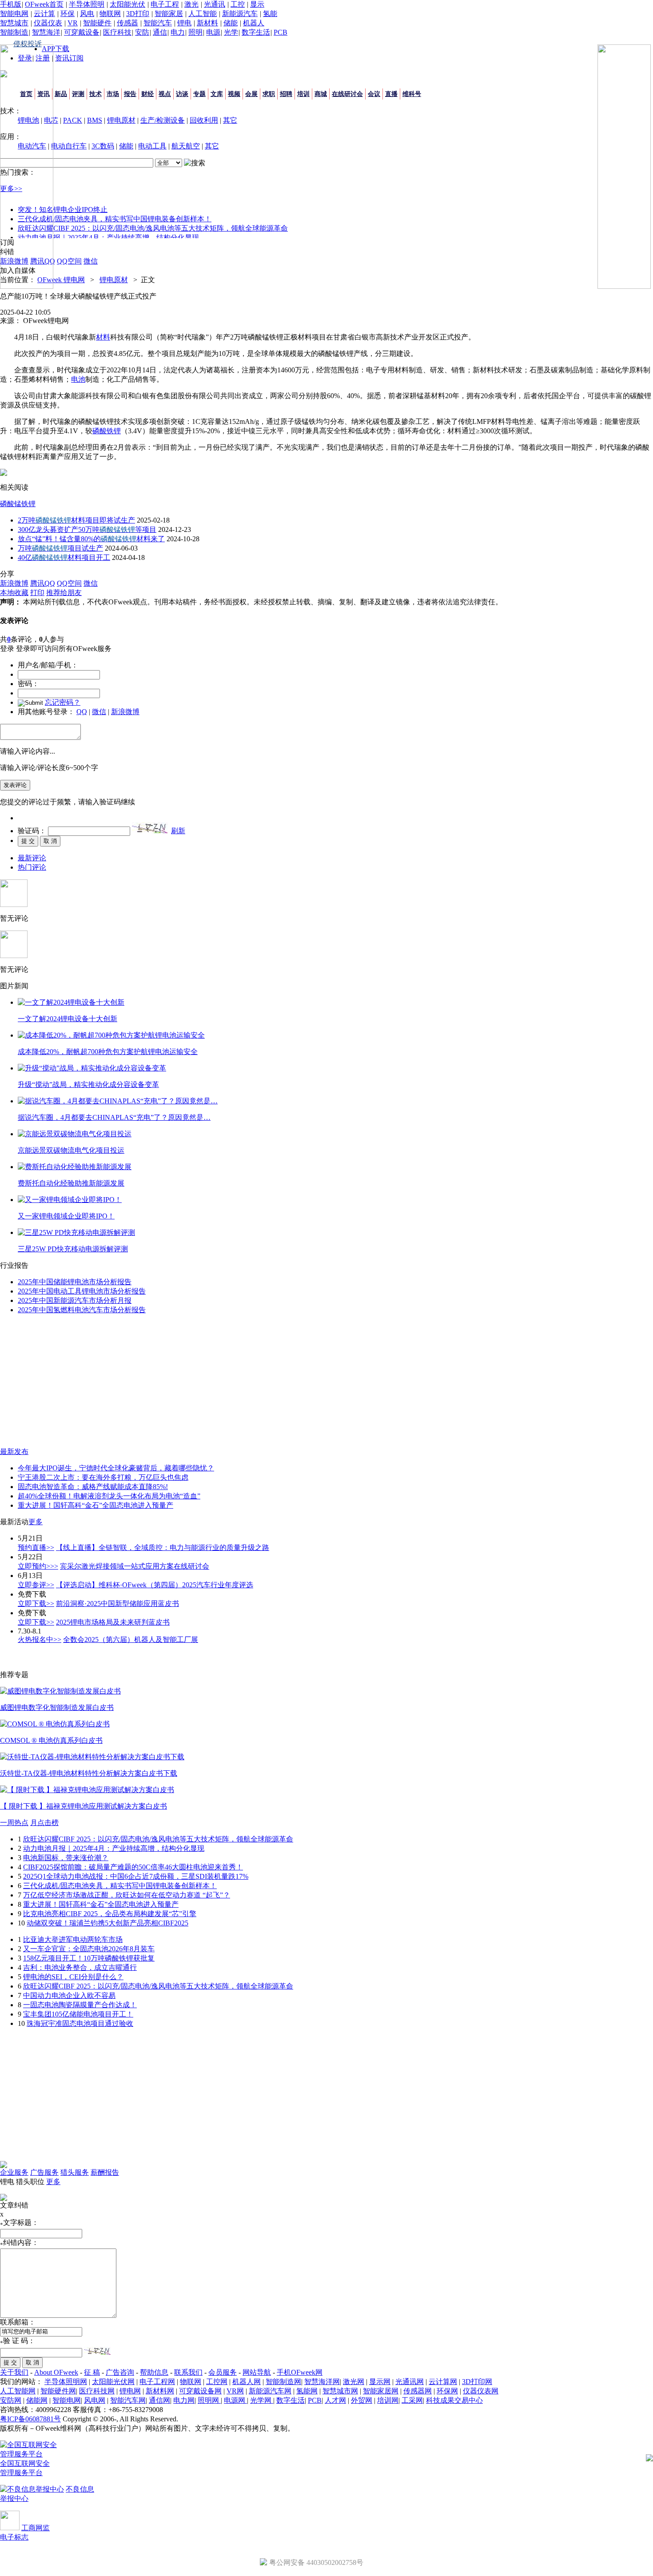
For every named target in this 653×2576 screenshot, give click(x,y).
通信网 (159, 2400)
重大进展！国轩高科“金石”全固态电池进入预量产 (96, 1505)
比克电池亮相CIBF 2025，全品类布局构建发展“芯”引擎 (110, 1914)
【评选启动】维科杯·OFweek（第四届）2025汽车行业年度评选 (155, 1585)
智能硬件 (97, 23)
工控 (238, 4)
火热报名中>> (40, 1639)
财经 (147, 94)
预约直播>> (36, 1548)
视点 (165, 94)
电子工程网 (157, 2382)
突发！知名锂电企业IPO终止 (63, 210)
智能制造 (14, 32)
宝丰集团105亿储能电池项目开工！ (78, 2014)
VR (73, 23)
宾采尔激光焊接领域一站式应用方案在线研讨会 (135, 1566)
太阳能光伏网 (113, 2382)
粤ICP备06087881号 (30, 2419)
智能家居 (169, 14)
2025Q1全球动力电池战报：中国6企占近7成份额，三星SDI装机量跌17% (136, 1876)
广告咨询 (120, 2372)
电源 (213, 32)
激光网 (354, 2382)
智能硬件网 (58, 2391)
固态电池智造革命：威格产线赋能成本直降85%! (93, 1487)
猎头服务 (75, 2172)
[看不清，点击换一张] (150, 828)
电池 (78, 379)
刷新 (178, 831)
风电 (87, 14)
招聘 (286, 94)
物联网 (110, 14)
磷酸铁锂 (107, 431)
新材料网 (160, 2391)
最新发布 (14, 1452)
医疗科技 (117, 32)
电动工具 (152, 146)
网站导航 (257, 2372)
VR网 (235, 2391)
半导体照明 (87, 4)
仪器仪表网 (481, 2391)
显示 (257, 4)
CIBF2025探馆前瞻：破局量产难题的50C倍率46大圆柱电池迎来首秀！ (133, 1867)
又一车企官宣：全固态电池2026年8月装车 (89, 1949)
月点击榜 (44, 1823)
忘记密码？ (63, 702)
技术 (96, 94)
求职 (269, 94)
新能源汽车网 (270, 2391)
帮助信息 (154, 2372)
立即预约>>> (38, 1566)
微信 (99, 712)
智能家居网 (381, 2391)
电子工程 (165, 4)
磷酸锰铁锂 (18, 504)
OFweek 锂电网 (61, 280)
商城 (321, 94)
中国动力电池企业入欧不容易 (69, 1995)
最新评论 (32, 858)
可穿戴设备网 (200, 2391)
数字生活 (256, 32)
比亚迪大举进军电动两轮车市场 (73, 1939)
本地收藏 (14, 593)
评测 (78, 94)
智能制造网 (283, 2382)
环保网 (447, 2391)
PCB (281, 32)
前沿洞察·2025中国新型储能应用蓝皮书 (117, 1604)
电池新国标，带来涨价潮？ (66, 1858)
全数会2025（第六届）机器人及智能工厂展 (131, 1639)
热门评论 (32, 867)
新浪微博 (125, 712)
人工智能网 (18, 2391)
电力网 (184, 2400)
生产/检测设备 (163, 120)
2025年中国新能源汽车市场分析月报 (75, 1300)
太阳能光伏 (127, 4)
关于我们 (14, 2372)
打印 (37, 593)
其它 (230, 120)
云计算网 (443, 2382)
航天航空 (186, 146)
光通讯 (215, 4)
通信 (160, 32)
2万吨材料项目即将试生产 (76, 520)
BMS (95, 120)
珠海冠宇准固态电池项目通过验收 (80, 2023)
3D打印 (138, 14)
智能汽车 (158, 23)
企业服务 (14, 2172)
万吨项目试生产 (60, 548)
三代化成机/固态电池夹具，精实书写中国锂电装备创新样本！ (115, 219)
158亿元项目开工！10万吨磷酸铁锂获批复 (89, 1958)
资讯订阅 (69, 58)
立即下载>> (36, 1604)
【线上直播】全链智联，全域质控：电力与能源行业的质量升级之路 (163, 1548)
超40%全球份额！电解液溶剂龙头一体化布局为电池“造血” (109, 1496)
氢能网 (307, 2391)
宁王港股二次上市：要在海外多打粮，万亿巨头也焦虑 (103, 1477)
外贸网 (362, 2400)
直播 (391, 94)
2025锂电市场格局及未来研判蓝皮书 (113, 1622)
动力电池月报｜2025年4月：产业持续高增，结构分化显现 (108, 238)
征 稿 (92, 2372)
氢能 (270, 14)
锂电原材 (121, 120)
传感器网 (418, 2391)
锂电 (184, 23)
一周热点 (14, 1823)
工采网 (412, 2400)
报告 (130, 94)
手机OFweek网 (300, 2372)
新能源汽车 (240, 14)
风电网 (95, 2400)
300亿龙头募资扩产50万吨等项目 (87, 529)
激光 (191, 4)
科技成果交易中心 (454, 2400)
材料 (103, 337)
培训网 (388, 2400)
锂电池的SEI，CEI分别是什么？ (73, 1977)
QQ (82, 712)
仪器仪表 (48, 23)
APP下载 (56, 49)
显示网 (380, 2382)
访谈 (182, 94)
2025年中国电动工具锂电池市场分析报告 (82, 1291)
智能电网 (14, 14)
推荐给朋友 (64, 593)
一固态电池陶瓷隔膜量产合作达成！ (80, 2005)
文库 (217, 94)
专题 (199, 94)
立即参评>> (36, 1585)
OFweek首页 (44, 4)
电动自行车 (69, 146)
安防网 (11, 2400)
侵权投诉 (28, 44)
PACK (73, 120)
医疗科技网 (97, 2391)
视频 (234, 94)
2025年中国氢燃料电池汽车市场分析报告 (82, 1310)
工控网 (217, 2382)
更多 (36, 1522)
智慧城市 (14, 23)
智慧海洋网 (322, 2382)
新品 (61, 94)
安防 (142, 32)
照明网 (209, 2400)
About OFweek (56, 2372)
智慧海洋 (46, 32)
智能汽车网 (128, 2400)
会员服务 (223, 2372)
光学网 (262, 2400)
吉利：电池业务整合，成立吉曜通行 (80, 1967)
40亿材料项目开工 (64, 557)
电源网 (235, 2400)
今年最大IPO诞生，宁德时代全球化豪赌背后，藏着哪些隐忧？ (116, 1468)
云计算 (44, 14)
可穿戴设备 (82, 32)
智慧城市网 (340, 2391)
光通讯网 (410, 2382)
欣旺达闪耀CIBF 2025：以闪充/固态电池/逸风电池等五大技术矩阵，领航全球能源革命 (153, 228)
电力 (178, 32)
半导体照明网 (66, 2382)
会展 (251, 94)
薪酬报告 (105, 2172)
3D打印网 (477, 2382)
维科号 (412, 94)
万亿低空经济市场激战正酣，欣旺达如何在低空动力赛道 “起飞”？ (127, 1895)
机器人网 (247, 2382)
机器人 (254, 23)
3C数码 (103, 146)
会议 (374, 94)
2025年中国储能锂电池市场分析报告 (75, 1282)
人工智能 (203, 14)
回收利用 (204, 120)
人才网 (335, 2400)
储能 (231, 23)
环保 (68, 14)
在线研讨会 (347, 94)
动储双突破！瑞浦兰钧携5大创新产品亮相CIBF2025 (108, 1923)
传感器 (127, 23)
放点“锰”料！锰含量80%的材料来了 (91, 539)
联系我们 (188, 2372)
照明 (195, 32)
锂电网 (130, 2391)
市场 (113, 94)
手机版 (11, 4)
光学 (231, 32)
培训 (303, 94)
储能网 (37, 2400)
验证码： (32, 831)
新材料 (207, 23)
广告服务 (44, 2172)
